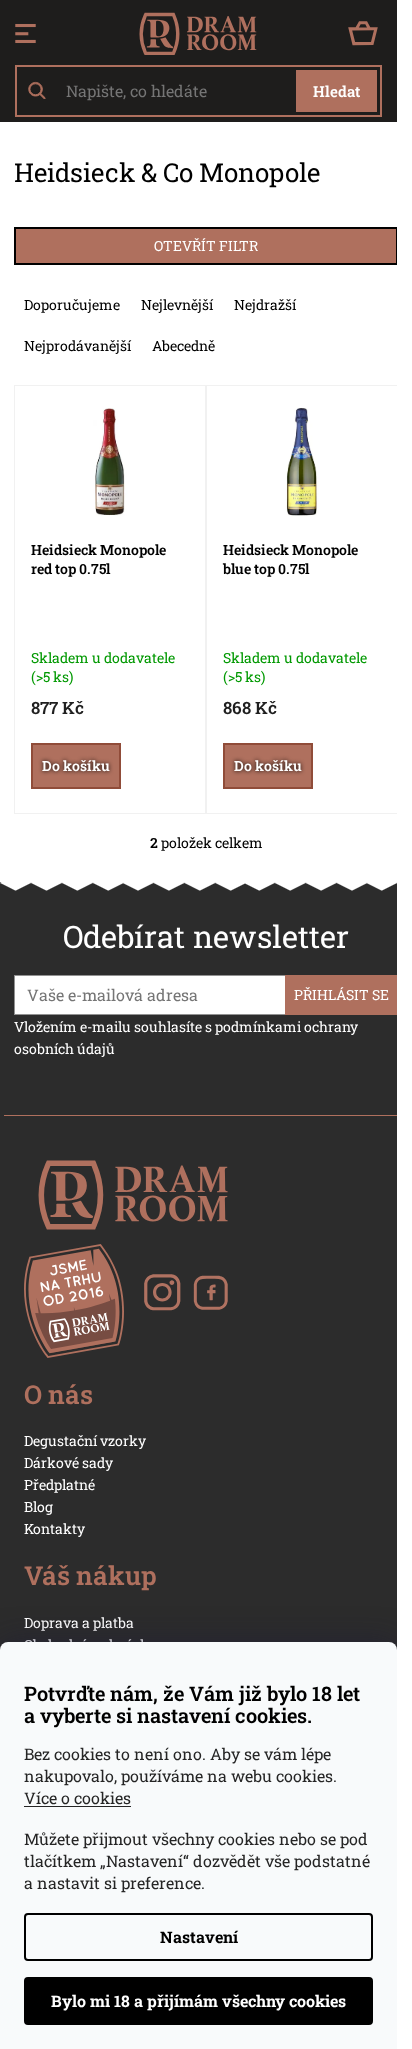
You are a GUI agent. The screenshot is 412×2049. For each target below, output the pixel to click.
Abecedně (183, 345)
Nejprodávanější (77, 345)
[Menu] (25, 34)
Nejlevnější (177, 304)
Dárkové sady (68, 1462)
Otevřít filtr (206, 245)
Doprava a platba (79, 1622)
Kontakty (54, 1528)
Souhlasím (198, 2001)
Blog (38, 1506)
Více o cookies (77, 1797)
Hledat (336, 91)
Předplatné (59, 1484)
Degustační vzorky (85, 1440)
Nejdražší (265, 304)
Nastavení (199, 1936)
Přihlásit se (341, 994)
